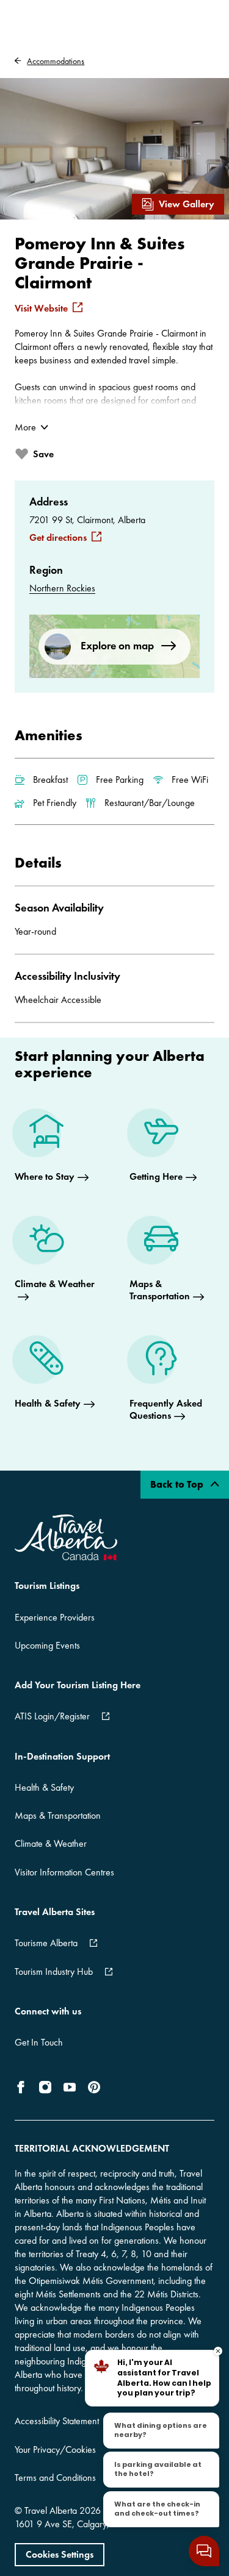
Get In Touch (39, 2042)
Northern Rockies (62, 588)
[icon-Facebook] (23, 2087)
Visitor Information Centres (64, 1872)
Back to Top (178, 1484)
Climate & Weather (51, 1843)
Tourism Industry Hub (54, 1971)
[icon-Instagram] (45, 2087)
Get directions (58, 538)
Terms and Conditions (55, 2478)
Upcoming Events (47, 1645)
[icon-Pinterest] (94, 2087)
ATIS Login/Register (52, 1716)
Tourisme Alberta (46, 1943)
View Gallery (187, 204)
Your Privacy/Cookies (55, 2449)
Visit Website (41, 309)
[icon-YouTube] (70, 2087)
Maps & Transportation (58, 1815)
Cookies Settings (60, 2554)
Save (43, 454)
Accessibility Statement (57, 2421)
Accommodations (56, 61)
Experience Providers (55, 1617)
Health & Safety (44, 1787)
